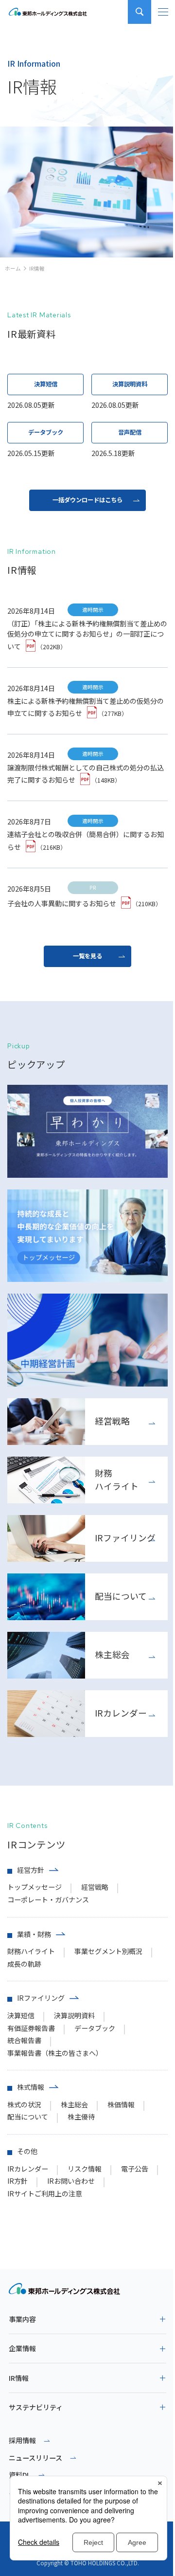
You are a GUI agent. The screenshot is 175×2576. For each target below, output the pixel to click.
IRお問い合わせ (71, 2181)
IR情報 (19, 2378)
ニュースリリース (35, 2458)
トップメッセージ (35, 1887)
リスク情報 (85, 2169)
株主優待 (81, 2117)
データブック (95, 2028)
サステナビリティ (36, 2407)
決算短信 (21, 2015)
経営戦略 (95, 1887)
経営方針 (31, 1870)
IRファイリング (41, 1998)
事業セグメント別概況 (108, 1951)
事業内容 (22, 2319)
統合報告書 (24, 2040)
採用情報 (22, 2440)
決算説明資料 (74, 2015)
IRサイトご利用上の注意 (45, 2193)
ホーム (13, 268)
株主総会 (74, 2104)
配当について (28, 2117)
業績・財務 (34, 1934)
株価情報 (121, 2104)
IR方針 (17, 2181)
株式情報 (31, 2087)
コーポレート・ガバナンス (48, 1900)
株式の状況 (24, 2104)
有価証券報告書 (31, 2028)
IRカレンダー (28, 2169)
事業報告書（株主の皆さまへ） (55, 2053)
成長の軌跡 (24, 1964)
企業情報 (22, 2348)
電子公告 (135, 2169)
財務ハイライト (31, 1951)
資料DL (20, 2475)
